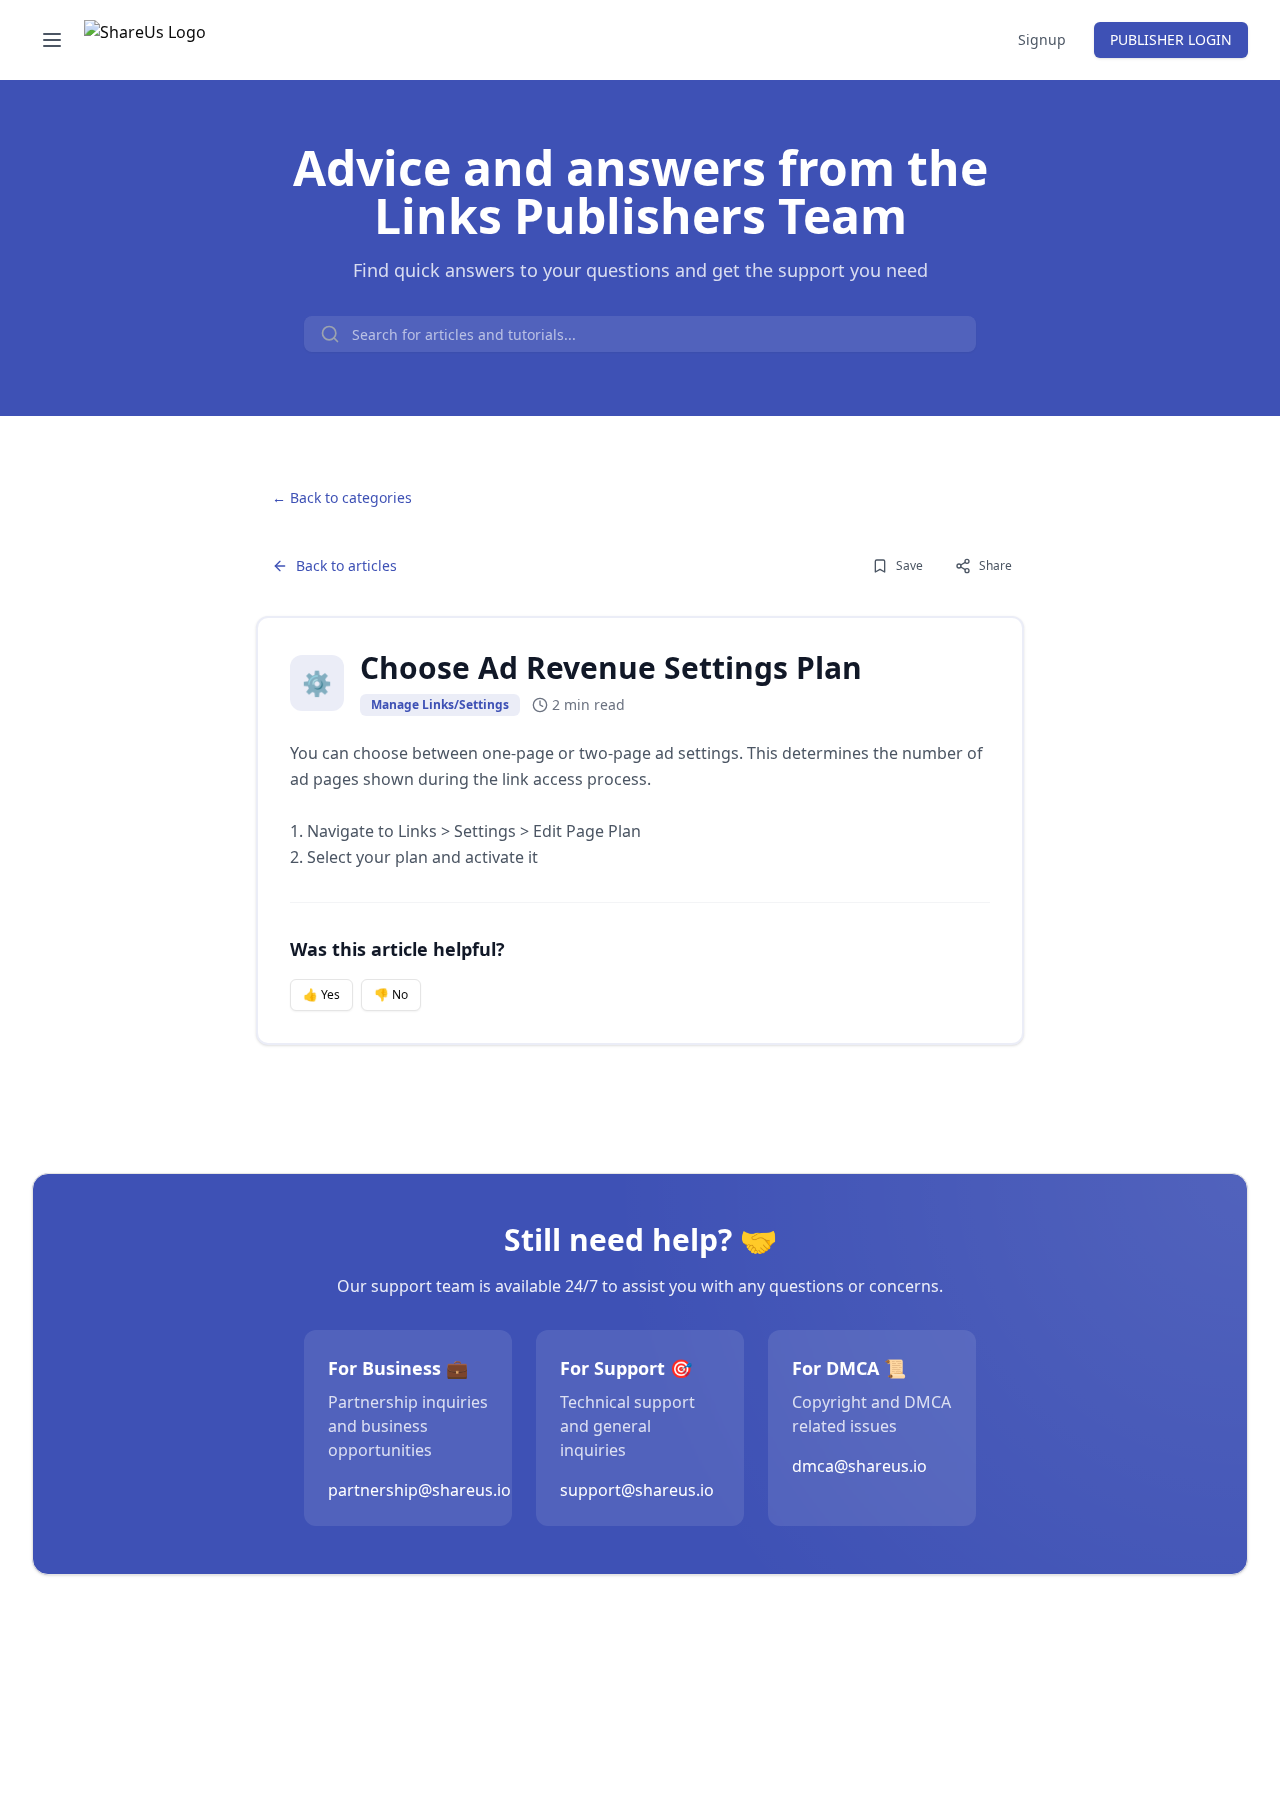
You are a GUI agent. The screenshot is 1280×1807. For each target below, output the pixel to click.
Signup (1042, 39)
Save (909, 565)
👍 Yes (321, 994)
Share (995, 565)
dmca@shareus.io (859, 1466)
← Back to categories (342, 497)
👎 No (391, 994)
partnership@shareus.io (419, 1490)
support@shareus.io (637, 1490)
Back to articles (346, 565)
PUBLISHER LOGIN (1171, 39)
